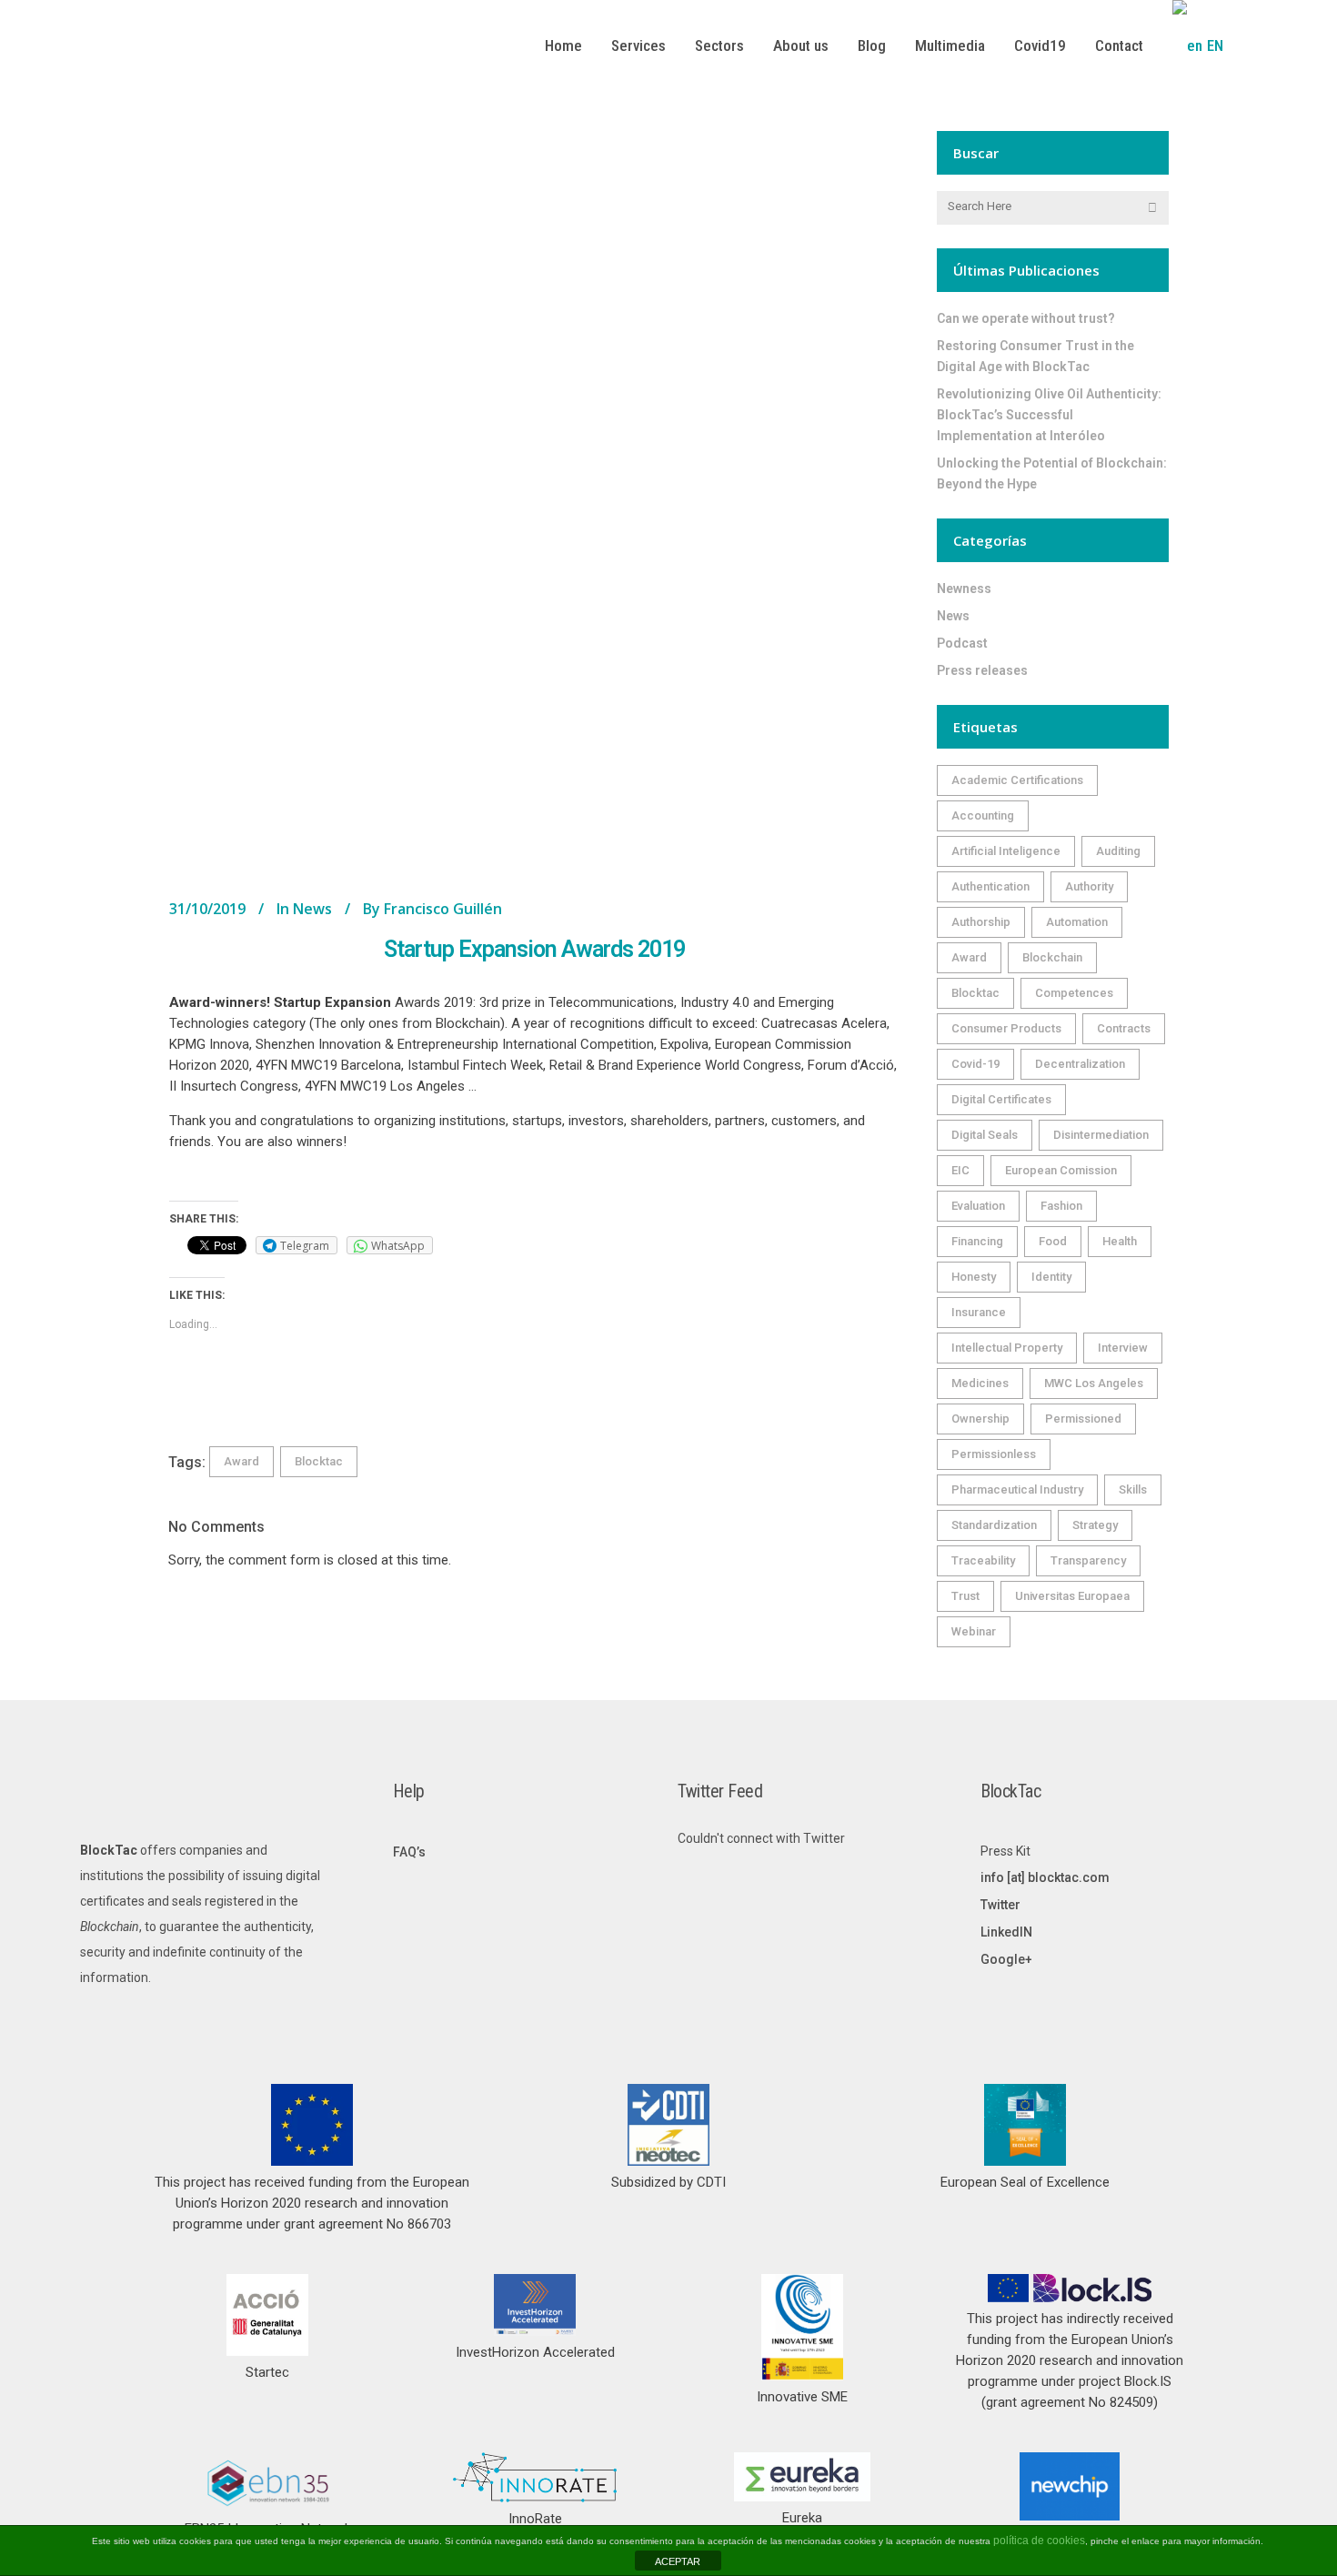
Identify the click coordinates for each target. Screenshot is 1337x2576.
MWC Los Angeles (1094, 1383)
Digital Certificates (1001, 1099)
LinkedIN (1006, 1932)
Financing (977, 1241)
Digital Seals (985, 1135)
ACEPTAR (678, 2561)
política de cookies (1039, 2541)
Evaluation (978, 1206)
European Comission (1061, 1170)
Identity (1051, 1277)
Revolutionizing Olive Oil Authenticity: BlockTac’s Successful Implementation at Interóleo (1049, 415)
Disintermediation (1101, 1135)
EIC (960, 1170)
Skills (1133, 1489)
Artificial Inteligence (1006, 851)
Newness (964, 589)
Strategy (1095, 1525)
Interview (1123, 1348)
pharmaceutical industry (1017, 1489)
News (312, 909)
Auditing (1118, 851)
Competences (1074, 993)
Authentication (990, 886)
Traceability (983, 1560)
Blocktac (319, 1461)
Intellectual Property (1007, 1348)
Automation (1077, 922)
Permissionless (994, 1454)
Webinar (974, 1631)
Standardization (994, 1525)
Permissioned (1083, 1419)
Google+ (1006, 1959)
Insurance (979, 1312)
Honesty (974, 1277)
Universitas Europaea (1072, 1596)
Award (241, 1461)
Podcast (962, 643)
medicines (980, 1383)
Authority (1089, 886)
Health (1120, 1241)
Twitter (1000, 1905)
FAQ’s (409, 1852)
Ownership (980, 1419)
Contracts (1124, 1028)
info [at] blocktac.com (1045, 1877)
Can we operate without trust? (1026, 318)
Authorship (981, 922)
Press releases (982, 670)
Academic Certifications (1017, 780)
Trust (965, 1596)
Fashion (1061, 1206)
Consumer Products (1006, 1028)
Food (1053, 1241)
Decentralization (1080, 1064)
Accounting (983, 815)
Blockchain (1052, 957)
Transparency (1088, 1560)
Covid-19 (975, 1064)
